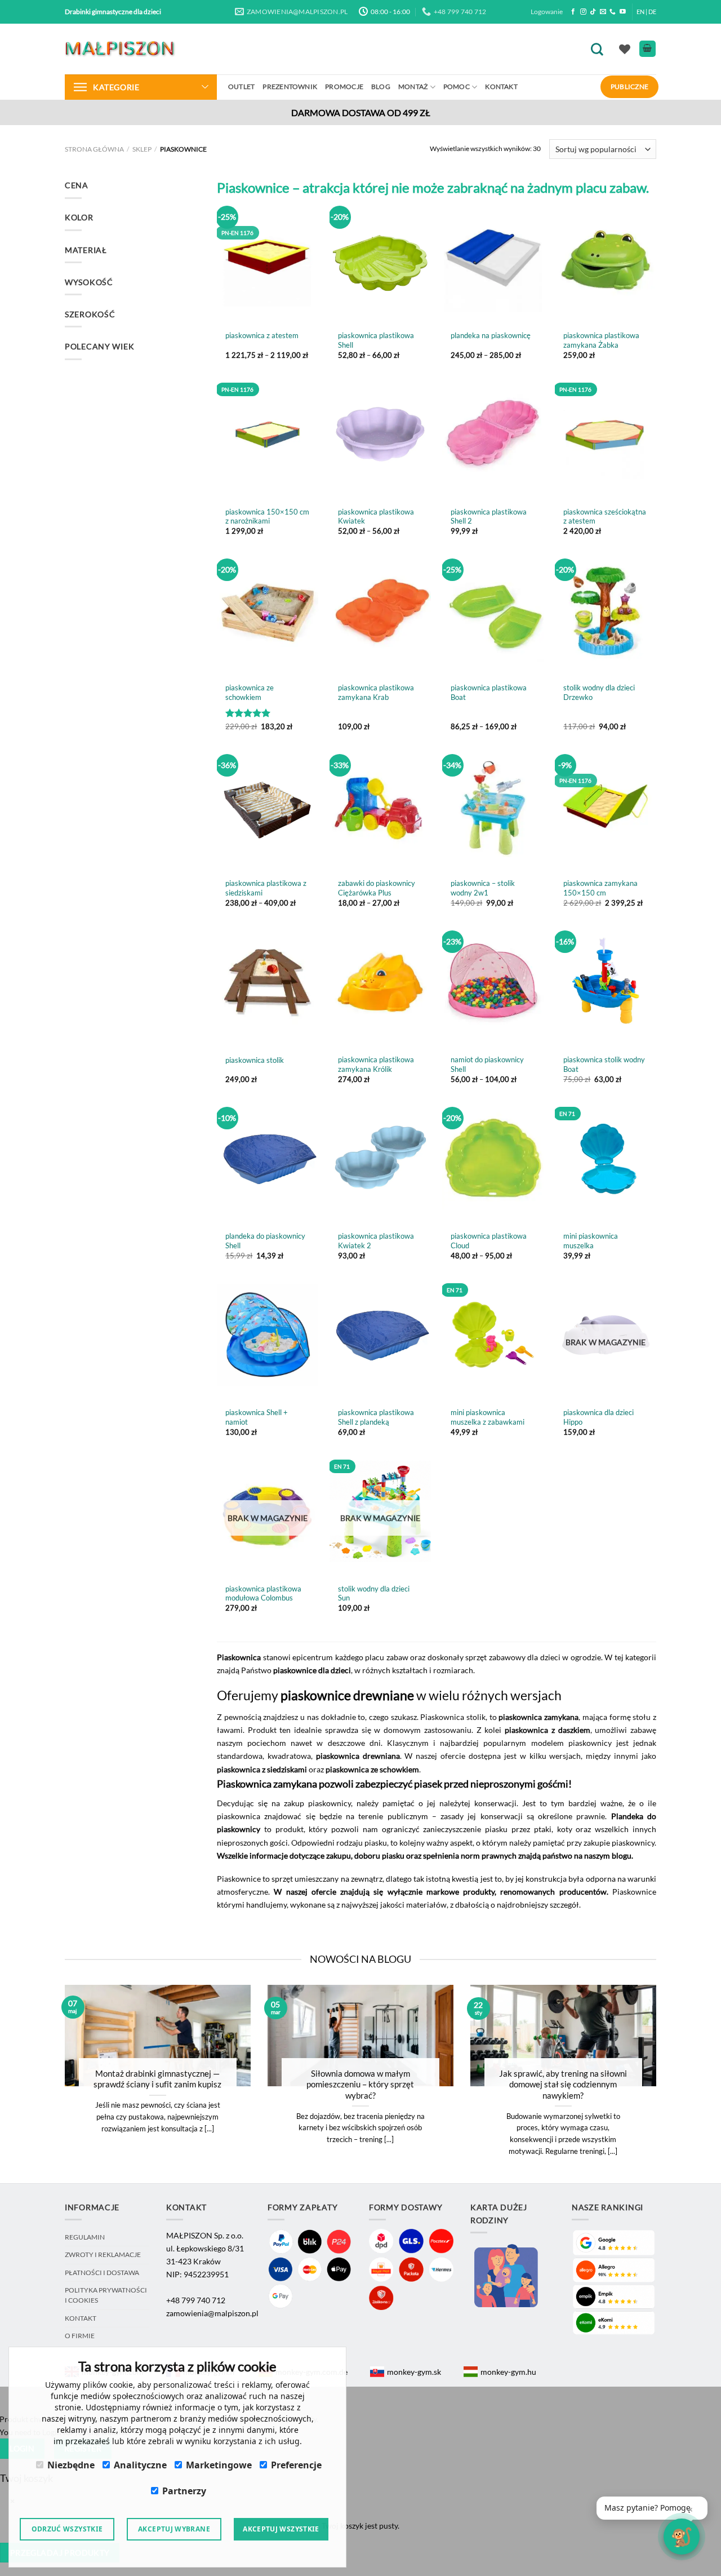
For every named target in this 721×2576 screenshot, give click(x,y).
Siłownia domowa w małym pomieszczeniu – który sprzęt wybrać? (360, 2084)
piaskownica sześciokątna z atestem (605, 516)
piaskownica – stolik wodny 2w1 (483, 888)
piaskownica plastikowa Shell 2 (489, 516)
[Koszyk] (647, 49)
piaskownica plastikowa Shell (376, 340)
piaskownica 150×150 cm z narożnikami (267, 516)
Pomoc (457, 87)
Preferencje (296, 2465)
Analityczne (140, 2465)
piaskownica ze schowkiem (250, 692)
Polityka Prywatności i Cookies (106, 2295)
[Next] (671, 2083)
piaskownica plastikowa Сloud (489, 1241)
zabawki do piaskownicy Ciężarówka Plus (377, 888)
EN (640, 12)
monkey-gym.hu (508, 2372)
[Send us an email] (603, 12)
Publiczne (629, 87)
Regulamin (85, 2237)
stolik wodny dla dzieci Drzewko (599, 692)
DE (652, 12)
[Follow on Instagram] (583, 12)
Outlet (241, 87)
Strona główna (94, 149)
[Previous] (50, 2083)
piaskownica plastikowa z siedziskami (266, 888)
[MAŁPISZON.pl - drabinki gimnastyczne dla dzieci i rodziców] (121, 49)
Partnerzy (184, 2491)
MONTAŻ (413, 87)
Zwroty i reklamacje (103, 2254)
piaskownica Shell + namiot (257, 1417)
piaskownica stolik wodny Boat (604, 1064)
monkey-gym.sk (414, 2372)
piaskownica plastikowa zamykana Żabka (601, 340)
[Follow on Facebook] (573, 12)
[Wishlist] (625, 49)
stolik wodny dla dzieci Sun (374, 1593)
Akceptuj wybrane (174, 2529)
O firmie (80, 2336)
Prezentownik (290, 87)
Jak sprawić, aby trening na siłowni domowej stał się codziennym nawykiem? (563, 2084)
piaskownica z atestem (262, 335)
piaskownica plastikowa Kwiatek (376, 516)
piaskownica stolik (255, 1060)
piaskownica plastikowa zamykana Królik (376, 1064)
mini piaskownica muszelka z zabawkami (488, 1417)
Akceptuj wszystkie (281, 2529)
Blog (381, 87)
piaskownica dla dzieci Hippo (598, 1417)
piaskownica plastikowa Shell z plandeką (376, 1417)
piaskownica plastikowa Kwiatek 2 (376, 1241)
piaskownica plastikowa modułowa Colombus (263, 1593)
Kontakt (501, 87)
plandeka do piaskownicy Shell (265, 1241)
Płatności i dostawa (102, 2273)
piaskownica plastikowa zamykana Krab (376, 692)
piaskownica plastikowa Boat (489, 692)
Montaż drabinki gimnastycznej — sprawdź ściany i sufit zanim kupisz (157, 2079)
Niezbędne (71, 2465)
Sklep (142, 149)
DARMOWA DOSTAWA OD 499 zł (361, 112)
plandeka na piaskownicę (491, 335)
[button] (652, 2508)
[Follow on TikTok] (593, 12)
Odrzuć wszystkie (67, 2529)
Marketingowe (219, 2465)
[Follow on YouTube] (623, 12)
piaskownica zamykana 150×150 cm (600, 888)
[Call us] (613, 12)
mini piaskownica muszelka (591, 1241)
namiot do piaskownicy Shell (487, 1064)
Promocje (344, 87)
